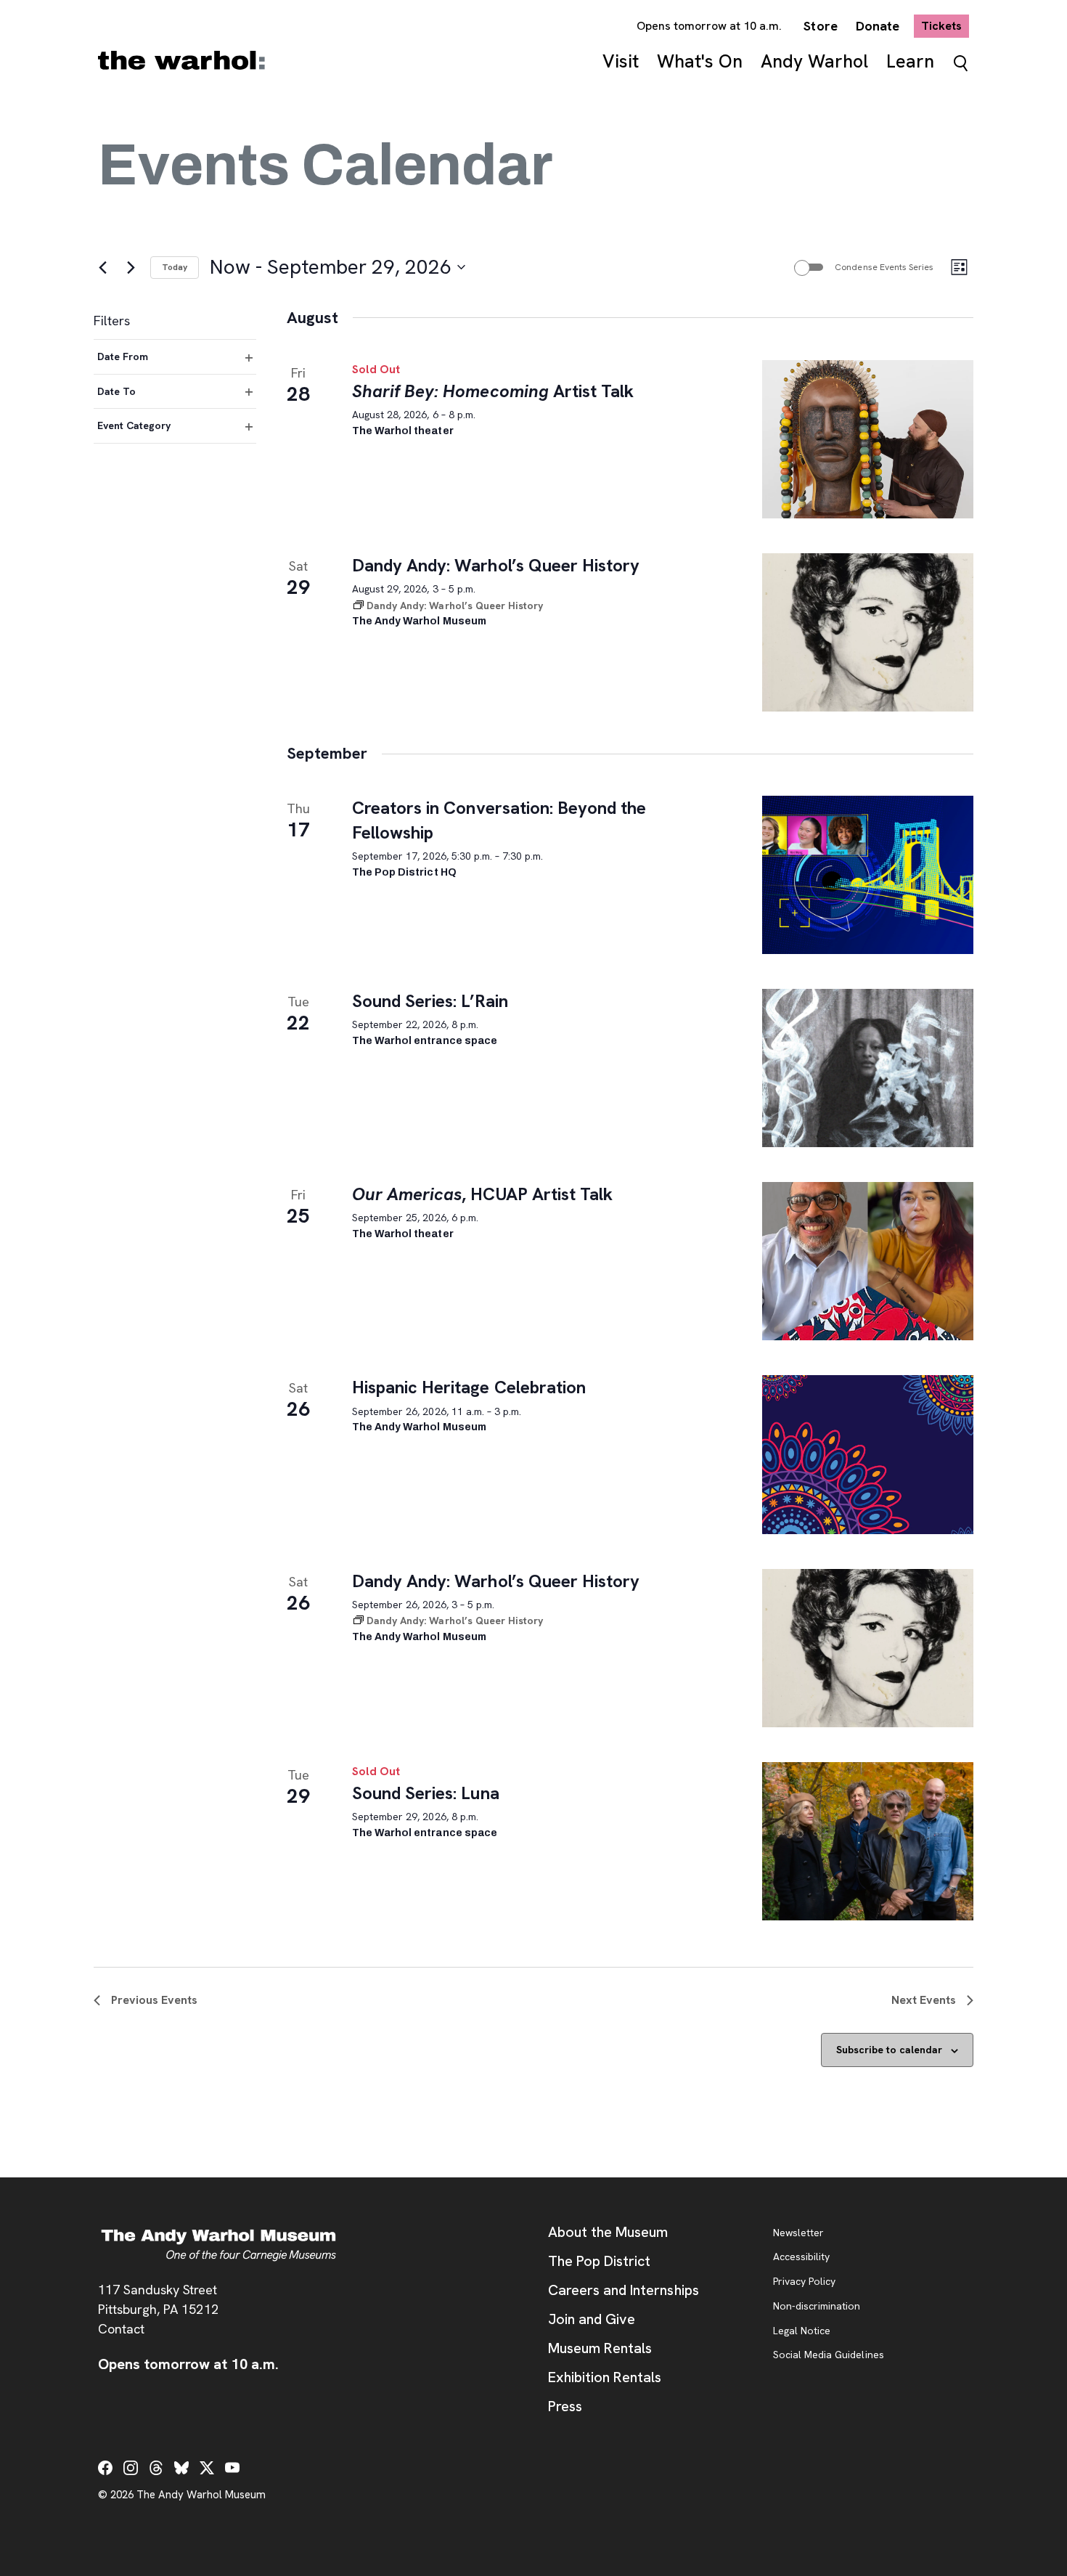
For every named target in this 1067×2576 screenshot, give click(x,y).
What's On (700, 61)
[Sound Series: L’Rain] (868, 1068)
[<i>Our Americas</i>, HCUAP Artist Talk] (868, 1261)
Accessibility (801, 2257)
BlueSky (181, 2468)
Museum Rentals (600, 2348)
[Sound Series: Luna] (868, 1841)
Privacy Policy (804, 2282)
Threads (156, 2468)
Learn (910, 61)
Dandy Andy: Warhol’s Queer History (496, 565)
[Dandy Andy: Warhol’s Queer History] (868, 632)
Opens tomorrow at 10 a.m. (710, 26)
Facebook (105, 2468)
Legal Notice (802, 2331)
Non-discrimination (817, 2307)
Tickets (945, 25)
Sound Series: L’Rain (430, 1001)
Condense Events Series (884, 267)
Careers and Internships (624, 2290)
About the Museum (608, 2232)
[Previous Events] (102, 267)
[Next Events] (131, 267)
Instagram (131, 2468)
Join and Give (592, 2319)
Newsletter (798, 2233)
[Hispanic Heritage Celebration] (868, 1454)
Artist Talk (493, 391)
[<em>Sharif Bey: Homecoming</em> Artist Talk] (868, 439)
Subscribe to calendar (889, 2050)
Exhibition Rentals (605, 2377)
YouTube (232, 2468)
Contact (121, 2329)
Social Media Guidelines (829, 2355)
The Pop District (599, 2261)
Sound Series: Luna (426, 1793)
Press (565, 2406)
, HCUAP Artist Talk (482, 1194)
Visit (621, 61)
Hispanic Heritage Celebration (469, 1387)
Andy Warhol (814, 61)
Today (175, 267)
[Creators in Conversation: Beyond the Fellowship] (868, 875)
